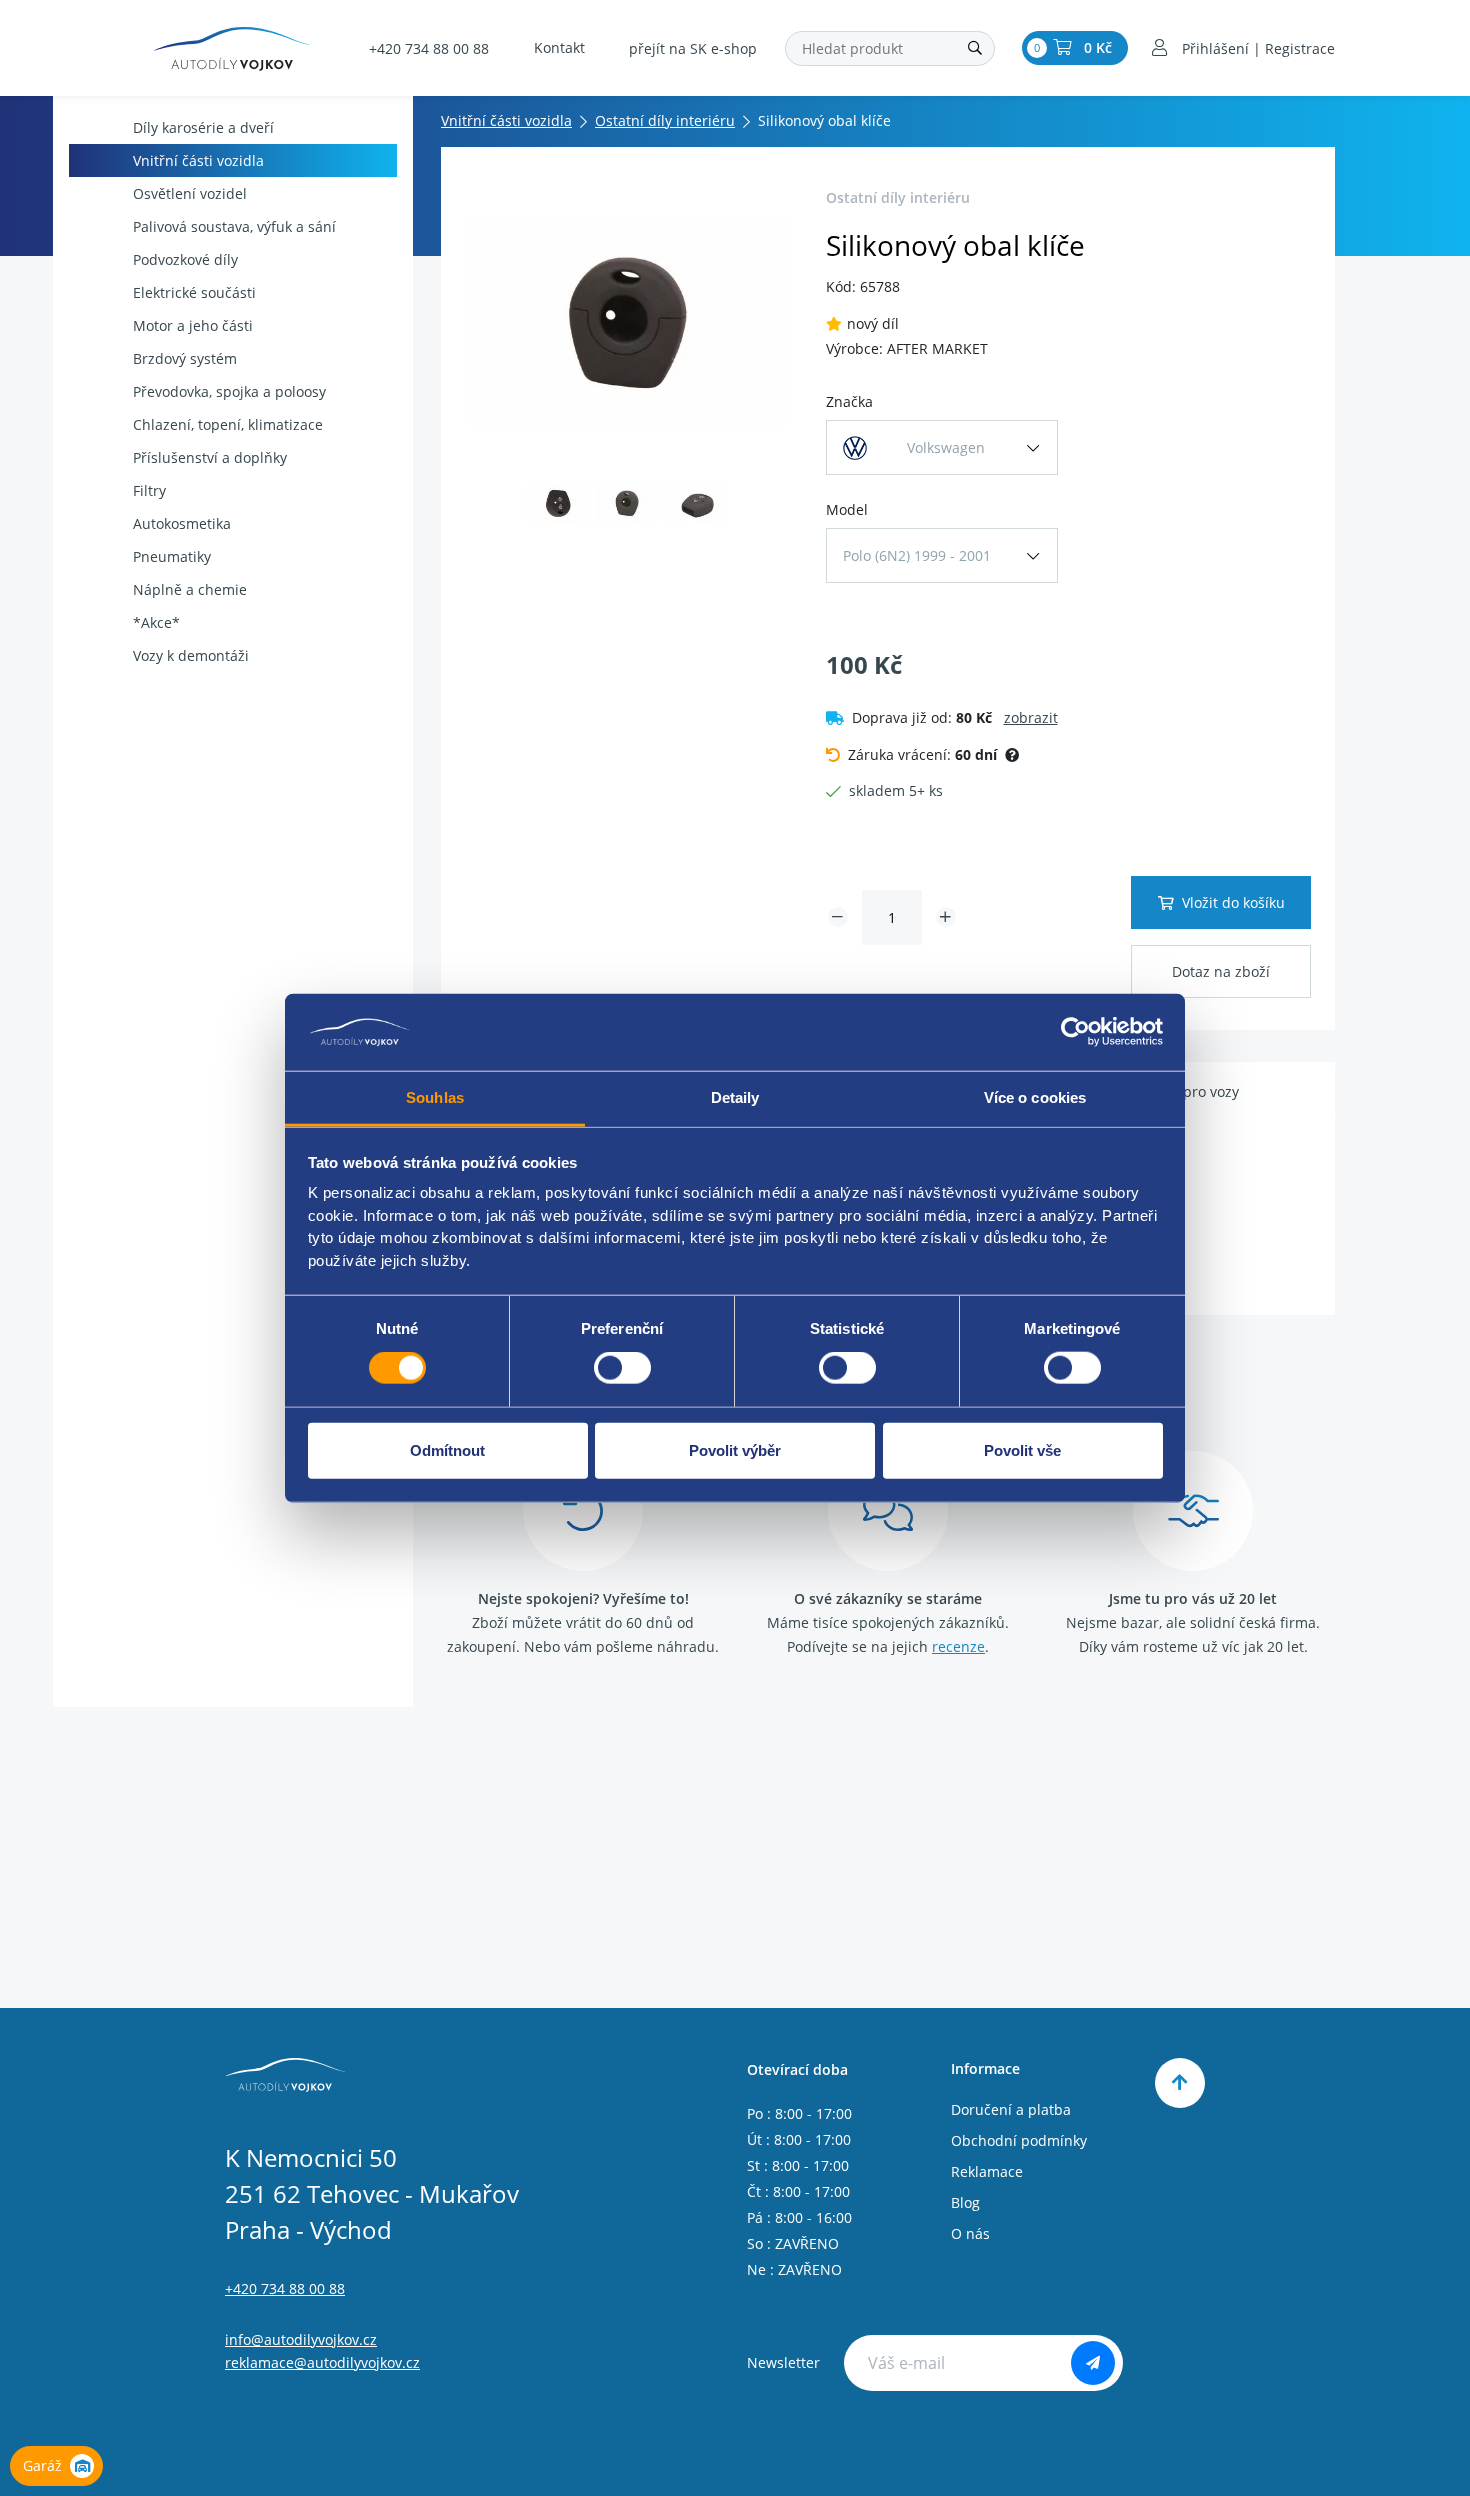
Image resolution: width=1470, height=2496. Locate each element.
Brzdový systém (185, 358)
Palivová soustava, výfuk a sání (234, 226)
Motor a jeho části (193, 325)
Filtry (149, 490)
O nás (970, 2233)
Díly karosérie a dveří (203, 127)
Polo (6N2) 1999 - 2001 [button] (917, 555)
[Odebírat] (1093, 2363)
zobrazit (1031, 717)
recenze (958, 1646)
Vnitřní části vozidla (198, 160)
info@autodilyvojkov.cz (301, 2339)
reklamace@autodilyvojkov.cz (322, 2362)
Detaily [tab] (735, 1097)
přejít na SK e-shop (693, 48)
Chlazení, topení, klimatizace (228, 424)
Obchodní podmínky (1019, 2140)
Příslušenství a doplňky (210, 457)
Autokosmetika (182, 523)
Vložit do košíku (1233, 902)
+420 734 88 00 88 (429, 48)
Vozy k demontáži (191, 655)
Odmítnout (447, 1449)
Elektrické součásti (194, 292)
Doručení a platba (1011, 2109)
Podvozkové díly (185, 259)
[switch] (622, 1368)
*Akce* (156, 622)
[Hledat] (975, 48)
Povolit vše (1022, 1449)
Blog (965, 2202)
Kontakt (559, 47)
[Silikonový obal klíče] (627, 321)
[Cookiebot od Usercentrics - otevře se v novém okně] (1075, 1032)
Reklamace (987, 2171)
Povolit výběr (735, 1449)
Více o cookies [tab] (1035, 1097)
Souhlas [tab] (435, 1097)
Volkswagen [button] (946, 447)
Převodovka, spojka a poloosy (229, 391)
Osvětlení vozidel (190, 193)
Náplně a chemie (190, 589)
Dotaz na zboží (1221, 971)
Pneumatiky (172, 556)
